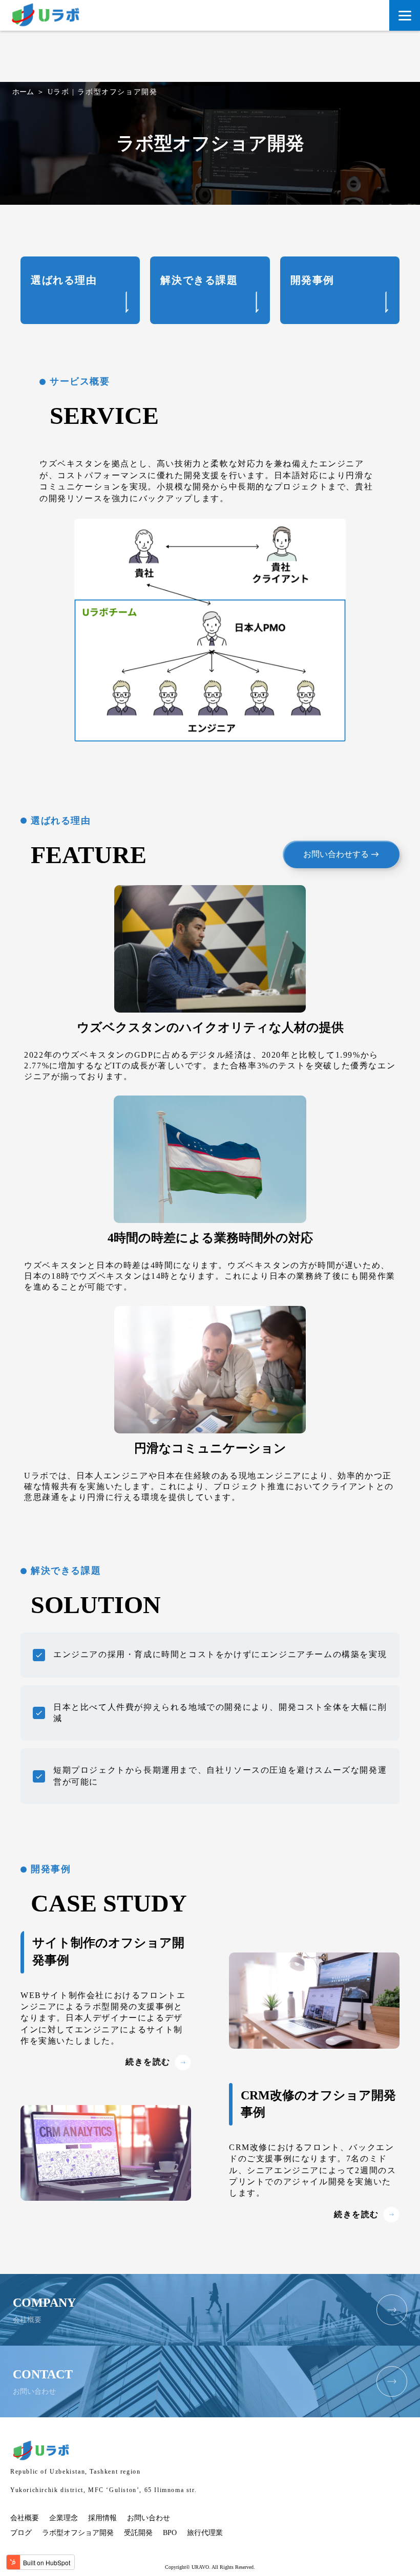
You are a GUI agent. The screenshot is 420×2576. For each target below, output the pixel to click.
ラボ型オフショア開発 (78, 2533)
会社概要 (25, 2518)
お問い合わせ (149, 2518)
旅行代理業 (205, 2533)
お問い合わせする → (341, 854)
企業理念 (64, 2518)
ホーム (23, 92)
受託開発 (138, 2533)
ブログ (21, 2533)
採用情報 (102, 2518)
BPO (170, 2533)
